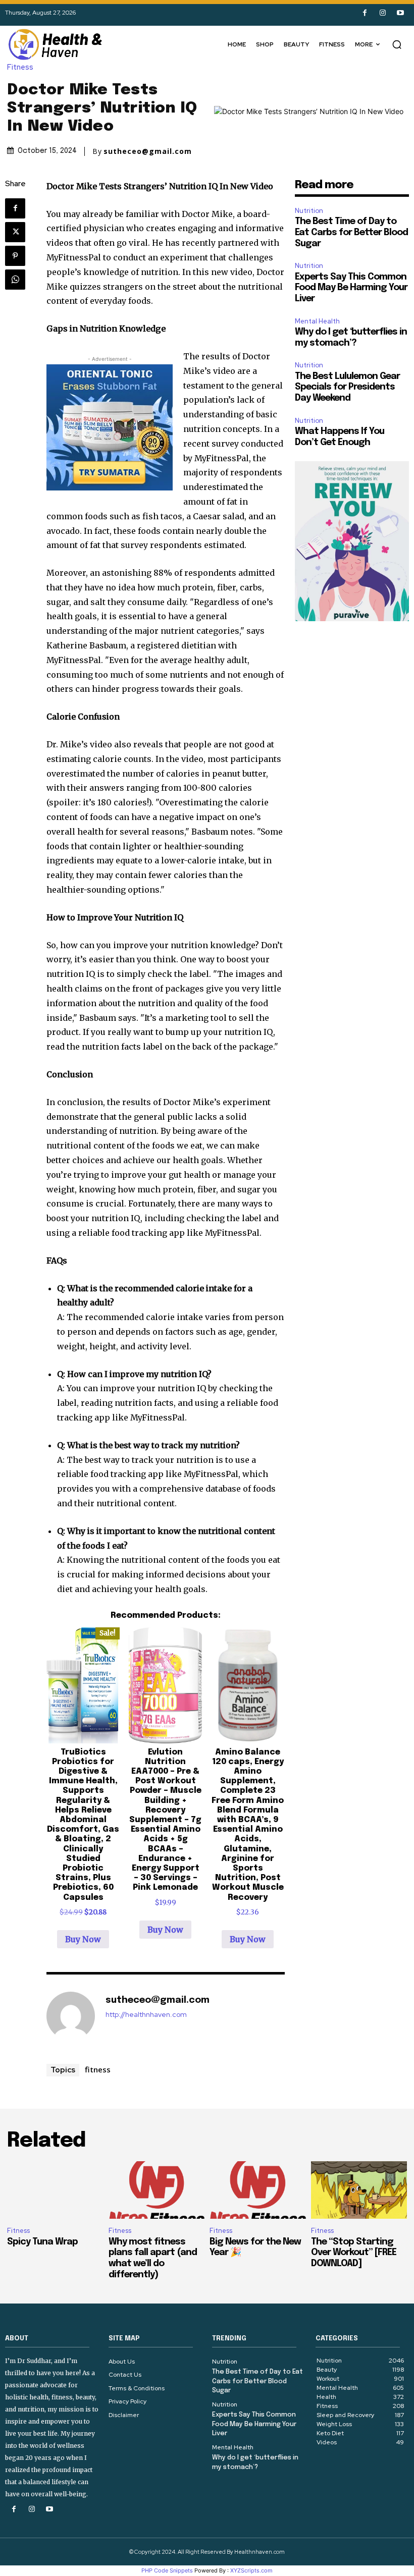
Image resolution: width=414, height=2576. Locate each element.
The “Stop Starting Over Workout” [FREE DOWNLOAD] (354, 2253)
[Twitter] (15, 232)
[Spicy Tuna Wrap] (55, 2190)
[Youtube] (400, 13)
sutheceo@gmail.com (148, 151)
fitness (98, 2069)
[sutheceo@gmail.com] (71, 2016)
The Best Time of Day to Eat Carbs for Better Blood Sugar (351, 232)
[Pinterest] (15, 256)
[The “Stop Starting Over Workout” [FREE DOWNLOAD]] (359, 2190)
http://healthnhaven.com (146, 2015)
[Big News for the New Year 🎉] (258, 2190)
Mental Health (317, 321)
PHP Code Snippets (167, 2570)
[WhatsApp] (15, 280)
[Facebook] (365, 13)
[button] (397, 44)
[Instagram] (382, 13)
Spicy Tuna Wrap (42, 2242)
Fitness (20, 67)
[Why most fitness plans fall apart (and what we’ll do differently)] (157, 2190)
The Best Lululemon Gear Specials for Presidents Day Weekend (347, 387)
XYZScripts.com (251, 2570)
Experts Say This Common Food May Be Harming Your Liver (351, 288)
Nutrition (309, 211)
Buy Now (83, 1939)
